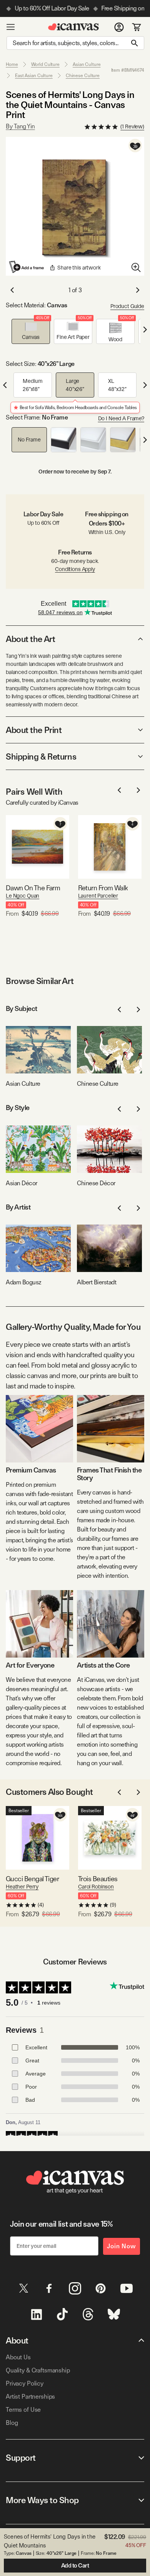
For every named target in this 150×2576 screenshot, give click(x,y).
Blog (12, 2423)
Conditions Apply (75, 569)
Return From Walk (103, 888)
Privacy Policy (25, 2383)
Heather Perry (22, 1887)
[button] (31, 331)
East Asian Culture (34, 76)
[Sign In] (119, 27)
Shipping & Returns (41, 756)
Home (12, 64)
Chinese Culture (83, 76)
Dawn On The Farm (33, 888)
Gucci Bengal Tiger (32, 1879)
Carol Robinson (96, 1887)
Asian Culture (87, 64)
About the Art (30, 639)
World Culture (45, 64)
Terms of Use (23, 2410)
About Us (18, 2357)
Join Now (122, 2246)
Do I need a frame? (121, 418)
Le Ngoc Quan (22, 896)
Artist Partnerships (30, 2397)
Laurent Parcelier (98, 896)
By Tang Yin (20, 126)
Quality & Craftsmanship (38, 2370)
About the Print (34, 730)
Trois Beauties (98, 1879)
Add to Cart (75, 2566)
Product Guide (127, 306)
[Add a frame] (27, 267)
